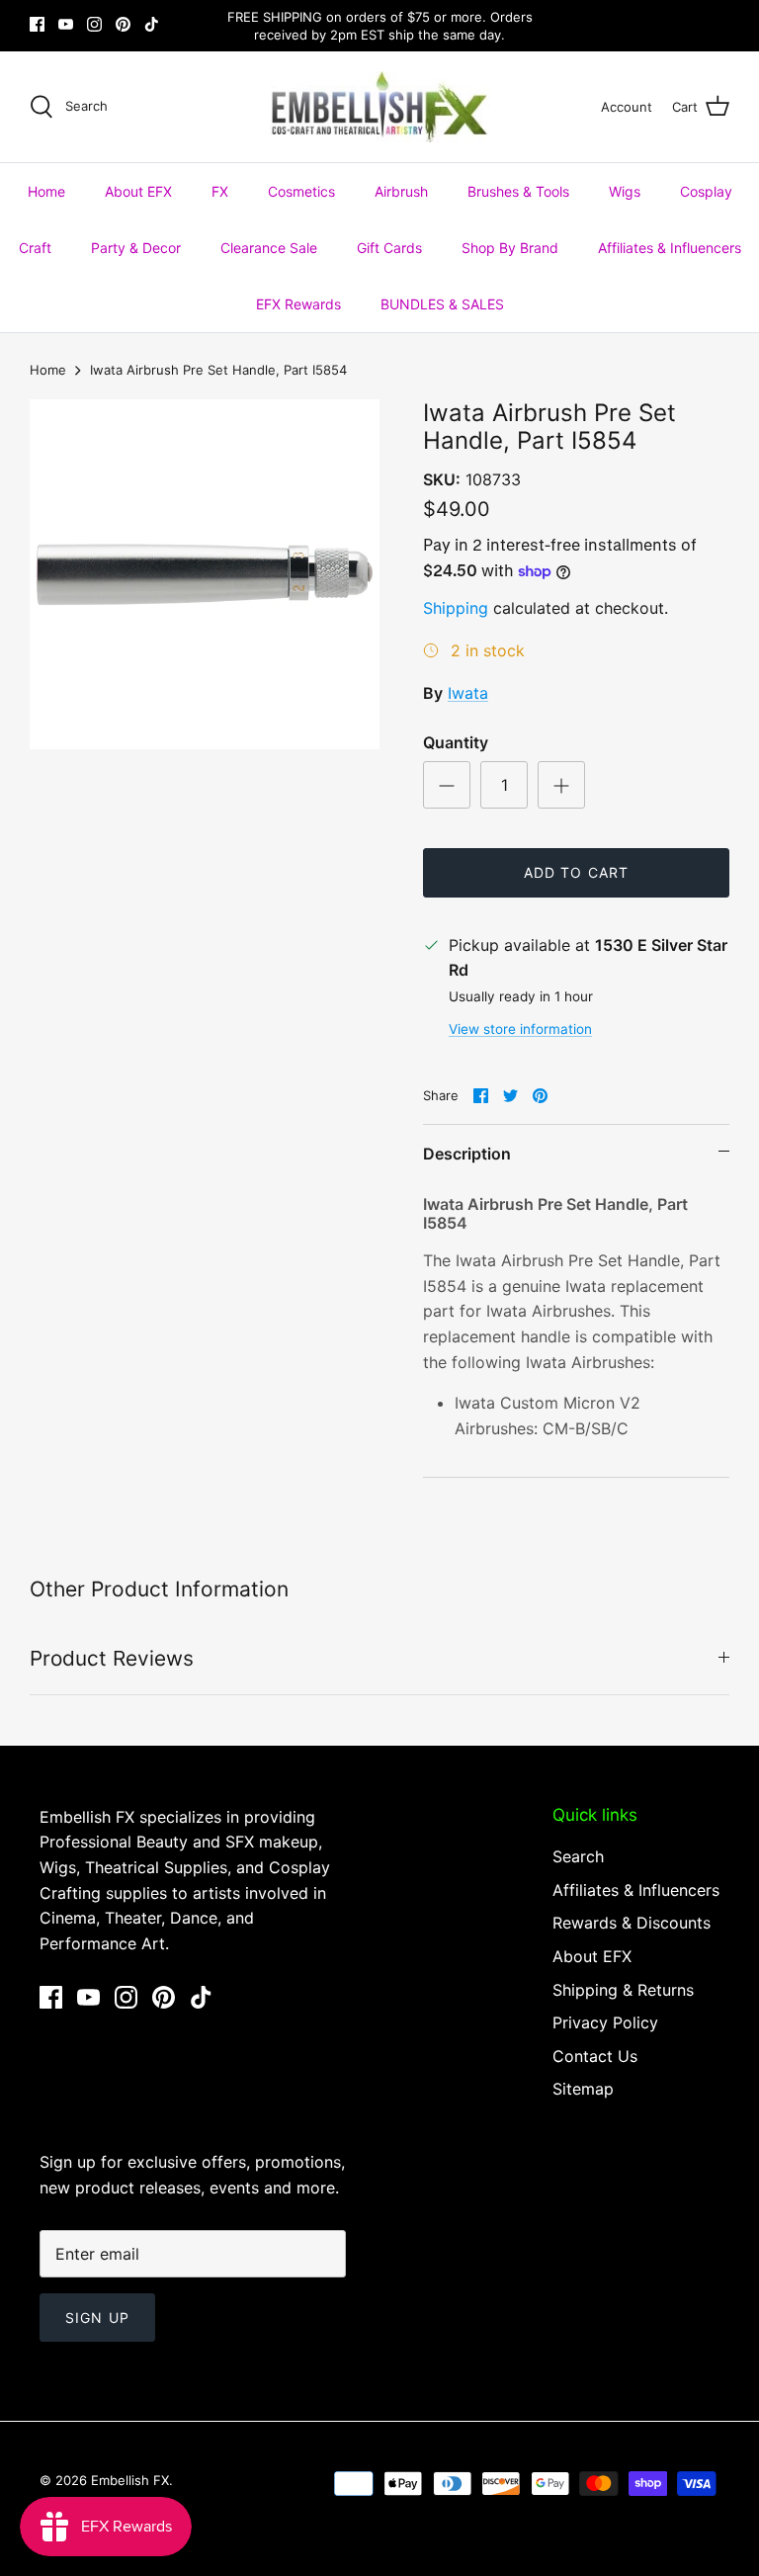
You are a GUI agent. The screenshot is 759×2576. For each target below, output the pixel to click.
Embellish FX (130, 2480)
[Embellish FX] (380, 107)
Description (467, 1154)
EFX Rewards (298, 304)
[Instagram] (94, 24)
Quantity (456, 742)
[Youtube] (66, 24)
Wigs (625, 191)
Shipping (456, 608)
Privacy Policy (605, 2022)
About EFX (138, 191)
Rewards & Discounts (632, 1923)
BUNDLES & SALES (442, 304)
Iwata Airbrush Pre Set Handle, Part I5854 (218, 370)
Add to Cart (576, 872)
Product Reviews (112, 1658)
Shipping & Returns (623, 1990)
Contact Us (595, 2056)
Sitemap (583, 2089)
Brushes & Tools (518, 191)
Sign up (97, 2318)
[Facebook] (37, 24)
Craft (35, 248)
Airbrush (401, 191)
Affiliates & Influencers (670, 248)
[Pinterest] (123, 24)
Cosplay (706, 191)
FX (220, 191)
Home (46, 191)
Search (578, 1856)
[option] (205, 574)
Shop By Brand (510, 248)
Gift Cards (389, 248)
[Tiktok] (152, 24)
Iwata (468, 693)
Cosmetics (301, 191)
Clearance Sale (269, 248)
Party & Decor (136, 248)
